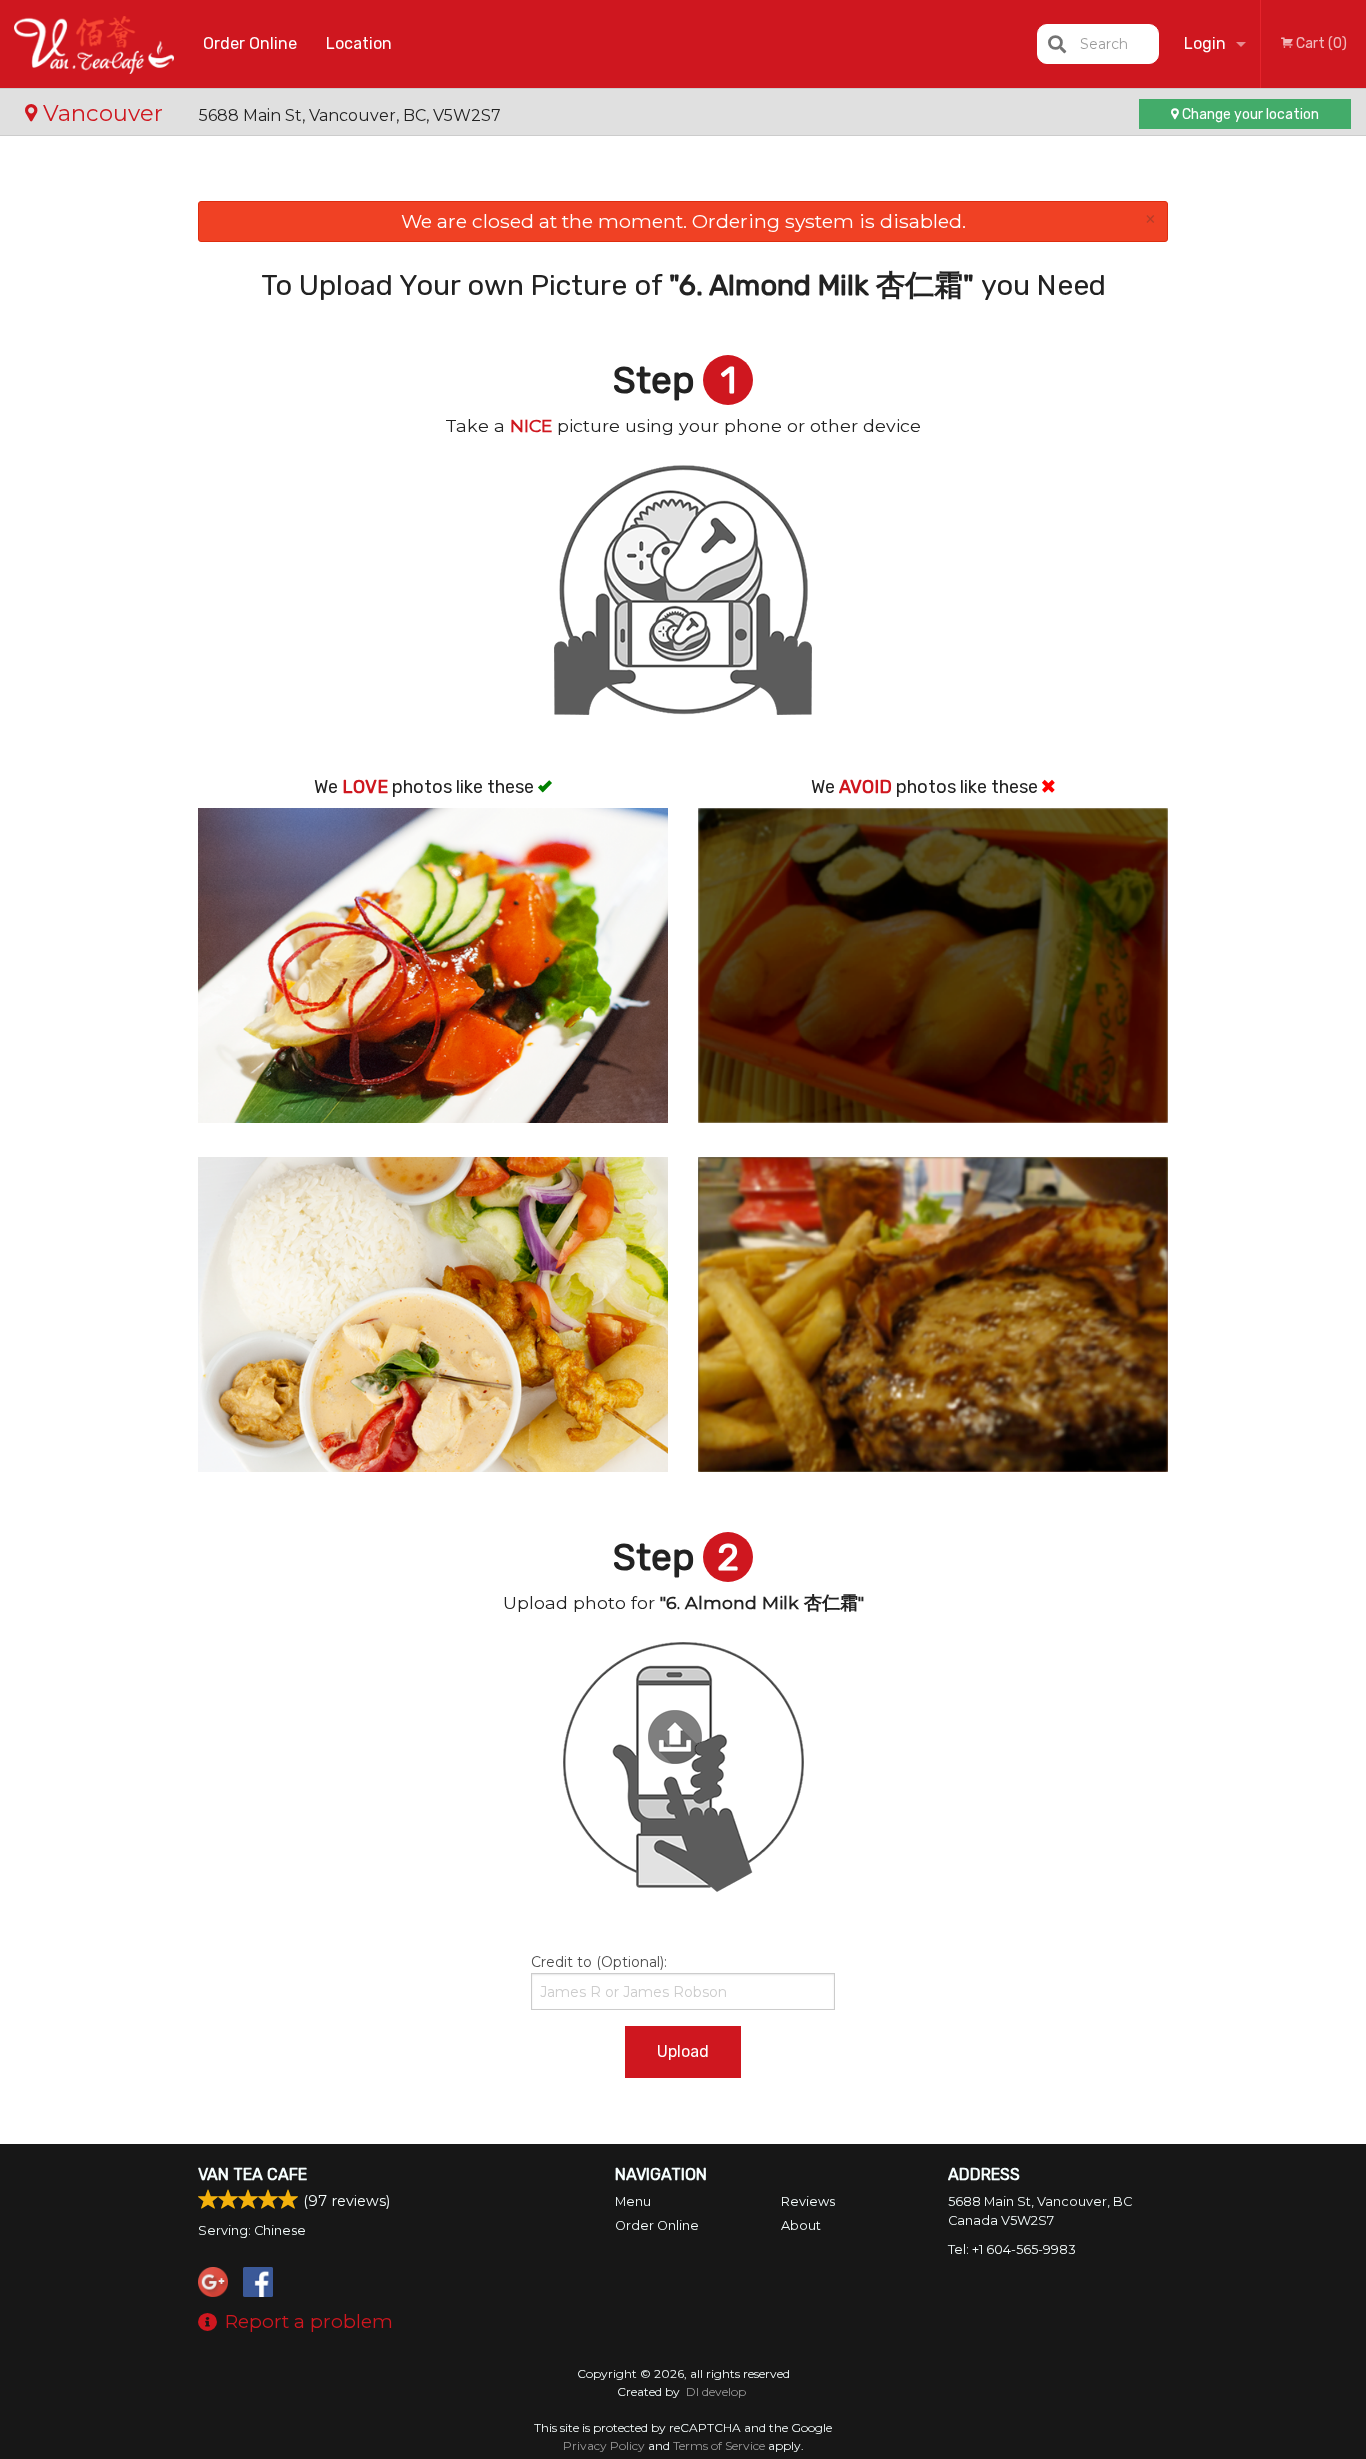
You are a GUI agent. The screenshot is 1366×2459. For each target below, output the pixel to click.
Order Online (250, 43)
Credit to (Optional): (599, 1962)
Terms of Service (719, 2445)
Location (359, 43)
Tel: (1012, 2249)
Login (1205, 43)
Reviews (808, 2201)
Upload (683, 2051)
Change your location (1249, 114)
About (801, 2225)
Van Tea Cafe (252, 2174)
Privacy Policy (604, 2445)
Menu (633, 2201)
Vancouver (103, 113)
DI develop (716, 2391)
